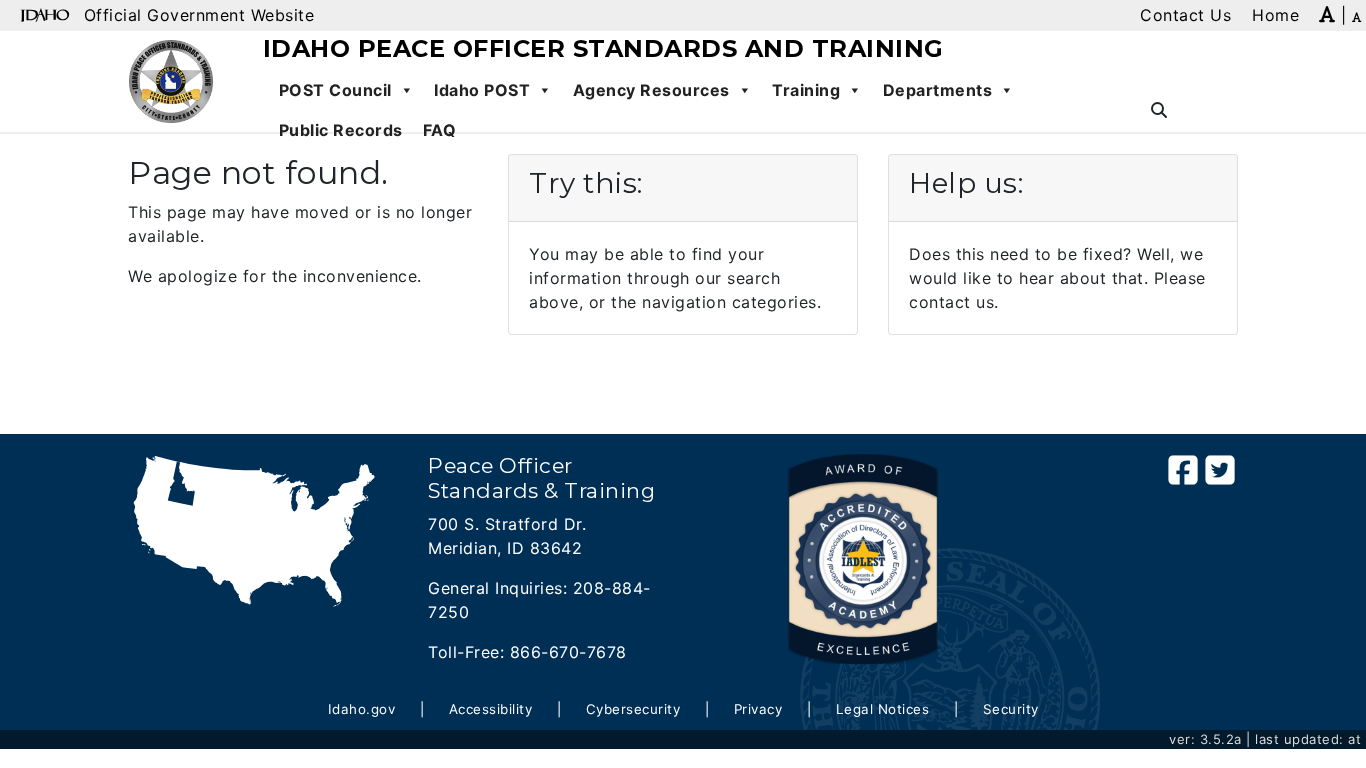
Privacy (758, 709)
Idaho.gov (362, 709)
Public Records (341, 130)
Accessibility (491, 709)
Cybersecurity (633, 709)
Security (1011, 709)
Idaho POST (482, 90)
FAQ (440, 130)
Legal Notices (883, 709)
